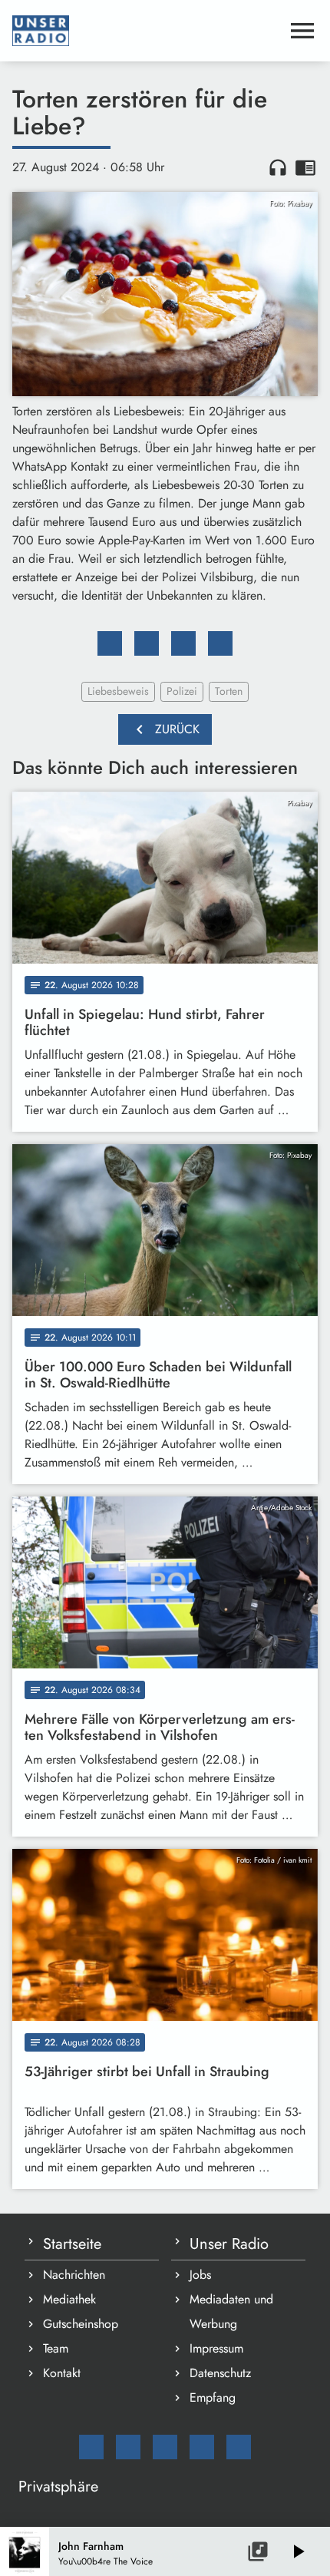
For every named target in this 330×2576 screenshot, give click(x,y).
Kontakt (62, 2373)
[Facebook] (128, 2447)
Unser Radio (229, 2244)
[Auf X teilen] (147, 643)
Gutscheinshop (81, 2324)
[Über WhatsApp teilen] (183, 643)
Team (56, 2348)
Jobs (200, 2275)
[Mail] (91, 2447)
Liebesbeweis (118, 691)
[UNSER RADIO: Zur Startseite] (147, 31)
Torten (229, 691)
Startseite (72, 2244)
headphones (278, 167)
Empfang (213, 2397)
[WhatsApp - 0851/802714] (239, 2447)
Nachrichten (74, 2275)
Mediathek (69, 2299)
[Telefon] (202, 2447)
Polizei (182, 691)
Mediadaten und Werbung (231, 2311)
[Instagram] (165, 2447)
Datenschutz (220, 2373)
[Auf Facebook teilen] (110, 643)
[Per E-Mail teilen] (220, 643)
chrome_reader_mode (305, 167)
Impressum (216, 2348)
